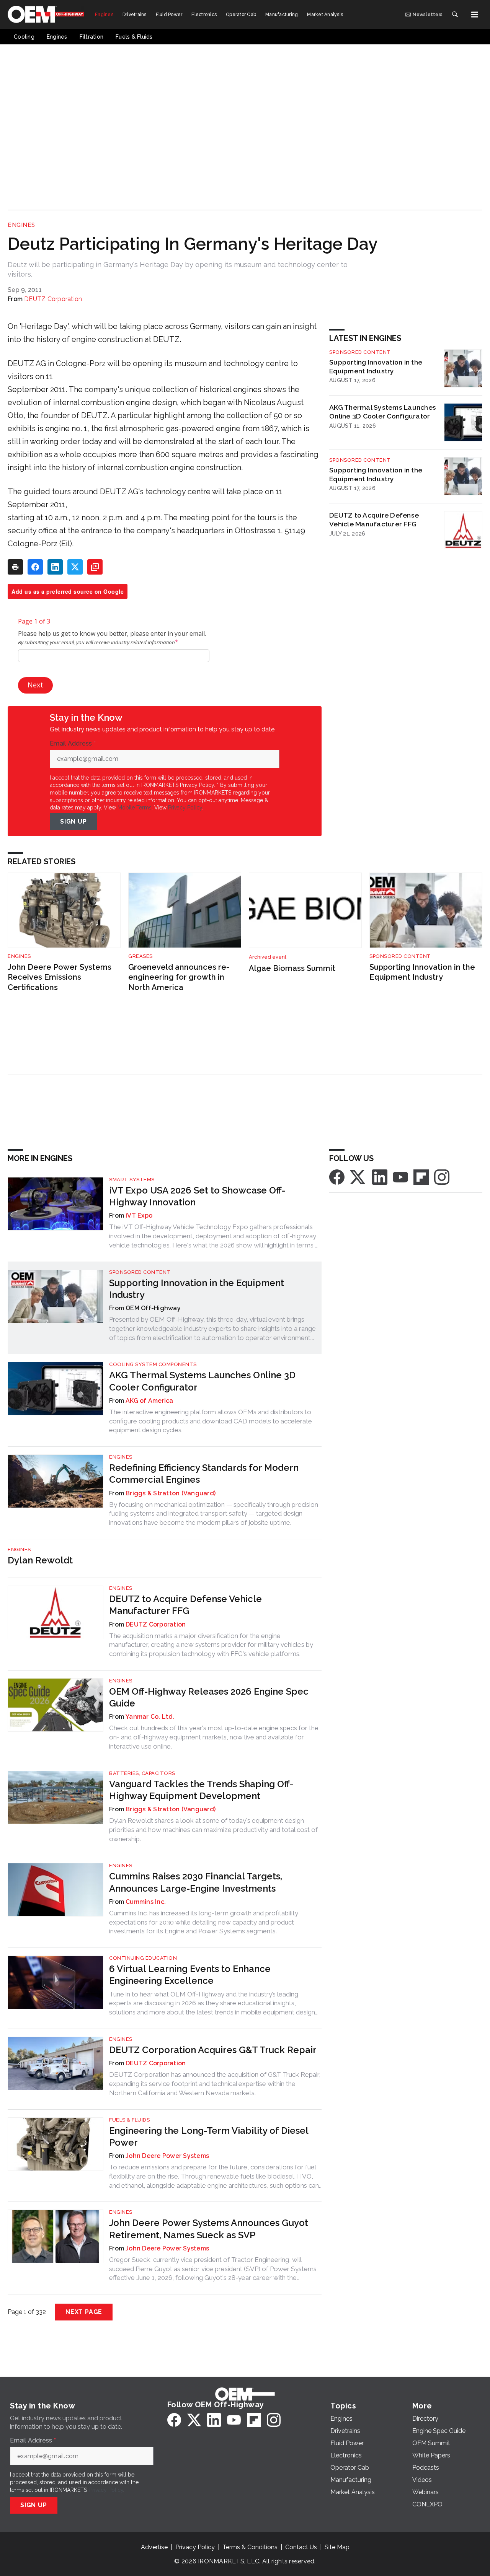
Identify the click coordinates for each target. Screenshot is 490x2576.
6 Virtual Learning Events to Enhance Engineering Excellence (190, 1975)
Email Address (73, 744)
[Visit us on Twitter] (358, 1176)
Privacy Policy (185, 808)
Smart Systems (132, 1180)
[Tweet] (75, 567)
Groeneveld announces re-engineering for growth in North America (179, 977)
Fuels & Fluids (129, 2120)
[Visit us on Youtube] (400, 1176)
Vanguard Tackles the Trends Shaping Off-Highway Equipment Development (201, 1790)
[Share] (35, 567)
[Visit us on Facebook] (337, 1176)
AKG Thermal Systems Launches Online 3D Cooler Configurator (383, 412)
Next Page (84, 2312)
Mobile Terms (135, 808)
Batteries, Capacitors (142, 1773)
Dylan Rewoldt (40, 1560)
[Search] (455, 15)
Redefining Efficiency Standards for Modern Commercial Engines (204, 1474)
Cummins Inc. (146, 1902)
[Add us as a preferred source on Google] (95, 567)
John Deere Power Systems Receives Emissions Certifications (60, 977)
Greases (140, 956)
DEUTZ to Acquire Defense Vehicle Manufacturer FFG (374, 519)
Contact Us (301, 2547)
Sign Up (73, 821)
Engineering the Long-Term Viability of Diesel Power (209, 2136)
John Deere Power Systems (167, 2156)
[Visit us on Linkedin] (380, 1176)
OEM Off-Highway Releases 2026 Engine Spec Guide (209, 1697)
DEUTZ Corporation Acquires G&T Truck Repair (213, 2050)
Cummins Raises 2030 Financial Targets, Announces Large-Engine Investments (196, 1882)
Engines (21, 225)
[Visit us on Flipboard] (421, 1176)
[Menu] (475, 15)
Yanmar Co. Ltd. (150, 1717)
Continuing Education (143, 1958)
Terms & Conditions (250, 2547)
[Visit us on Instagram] (442, 1176)
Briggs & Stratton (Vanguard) (171, 1493)
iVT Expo (139, 1216)
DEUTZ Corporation (53, 299)
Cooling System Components (153, 1364)
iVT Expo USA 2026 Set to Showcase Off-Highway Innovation (197, 1196)
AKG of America (149, 1401)
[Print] (15, 567)
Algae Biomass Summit (292, 968)
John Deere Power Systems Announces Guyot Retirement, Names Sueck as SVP (209, 2229)
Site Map (337, 2547)
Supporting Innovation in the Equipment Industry (376, 366)
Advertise (154, 2547)
